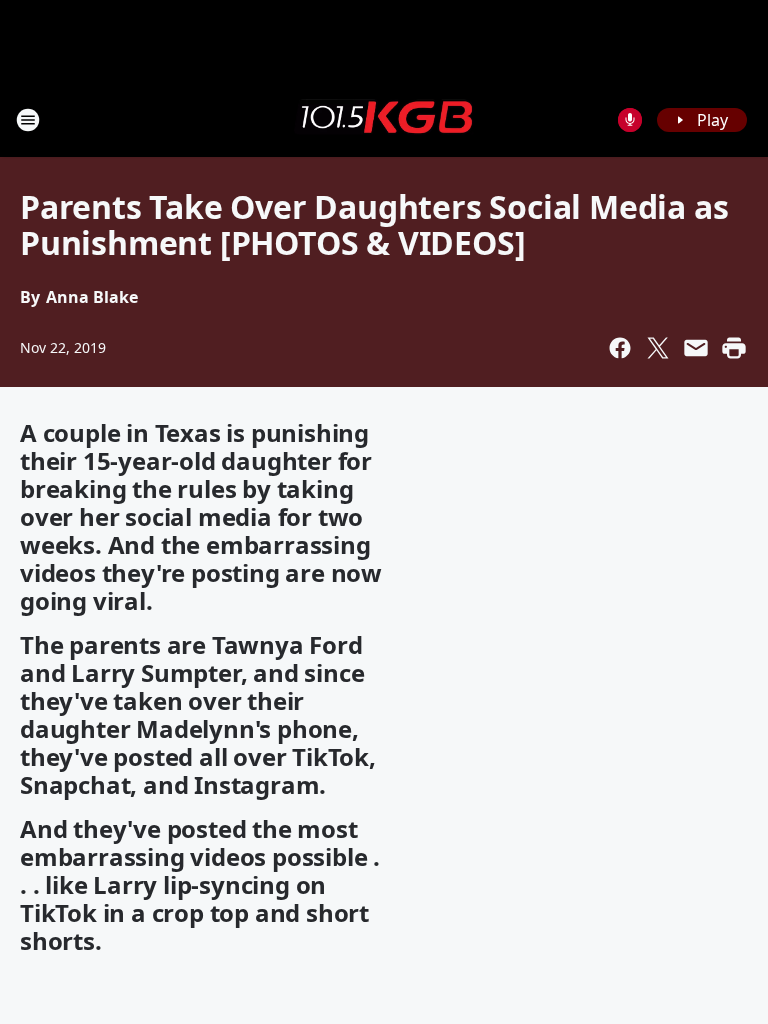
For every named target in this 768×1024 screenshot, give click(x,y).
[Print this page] (734, 348)
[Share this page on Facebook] (620, 348)
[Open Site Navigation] (28, 120)
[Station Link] (384, 119)
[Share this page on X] (658, 348)
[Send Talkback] (630, 120)
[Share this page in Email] (696, 348)
